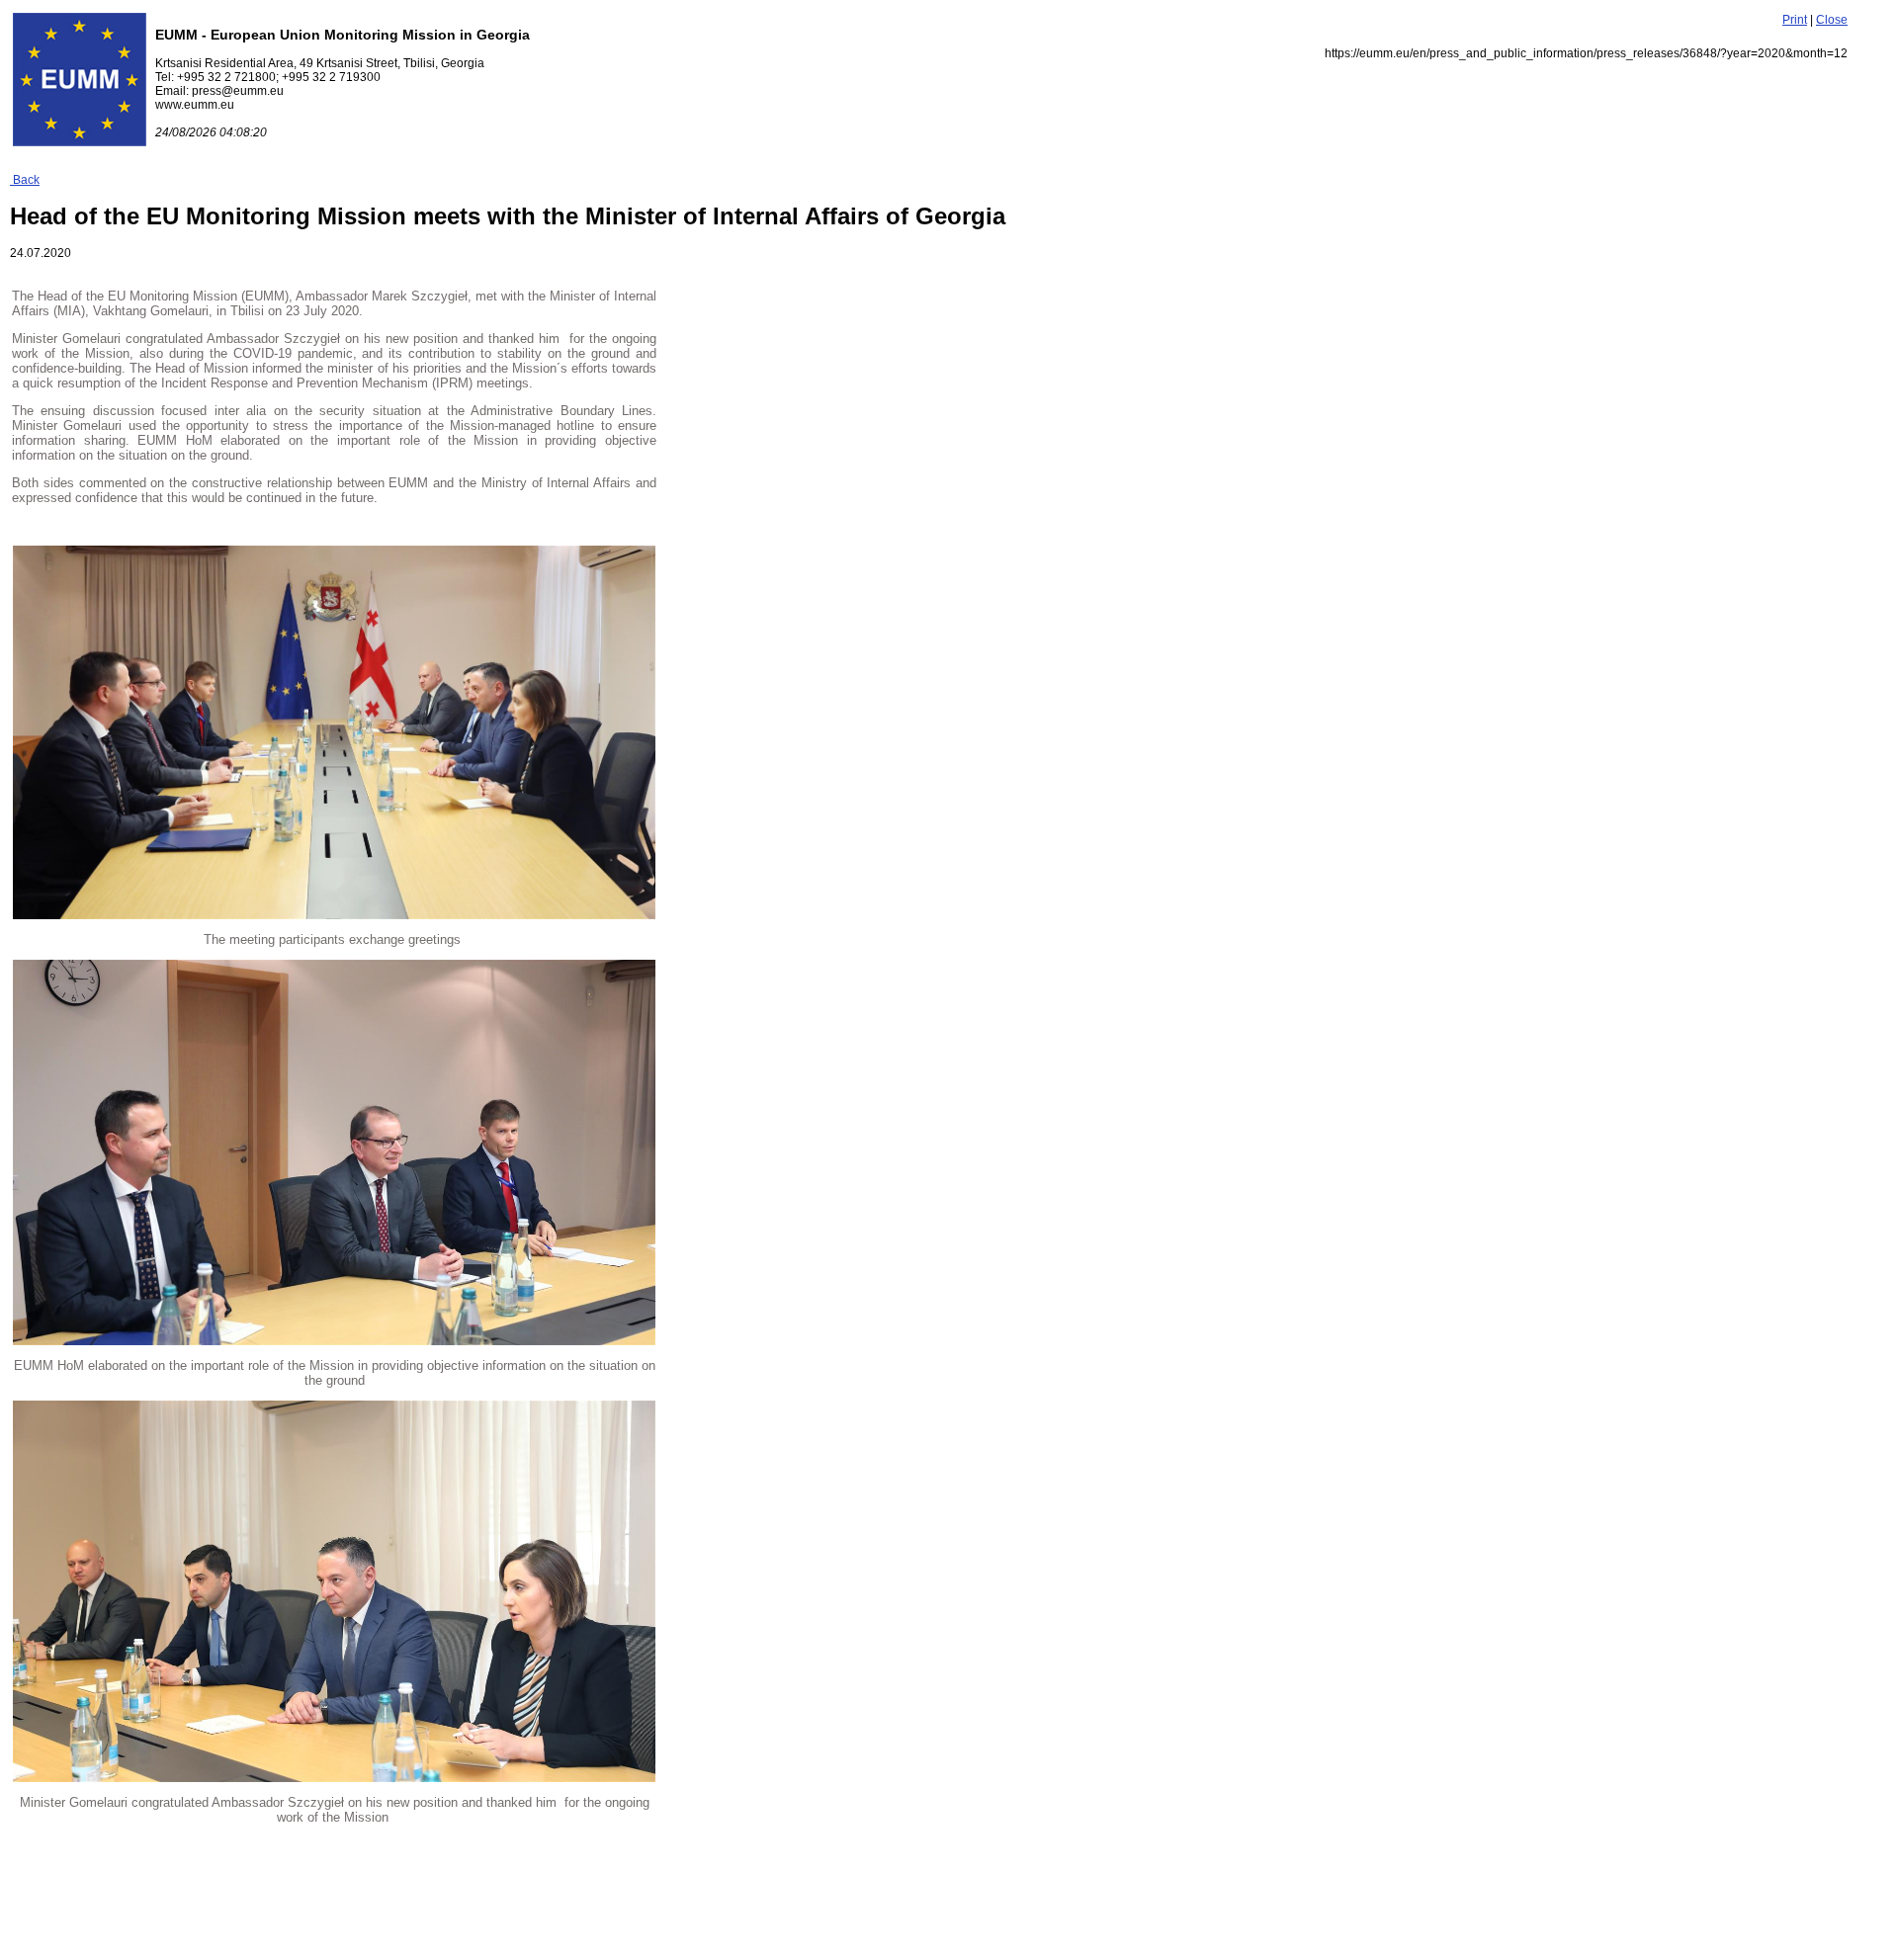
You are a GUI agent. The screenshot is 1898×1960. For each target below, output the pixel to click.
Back (25, 180)
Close (1832, 20)
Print (1795, 20)
